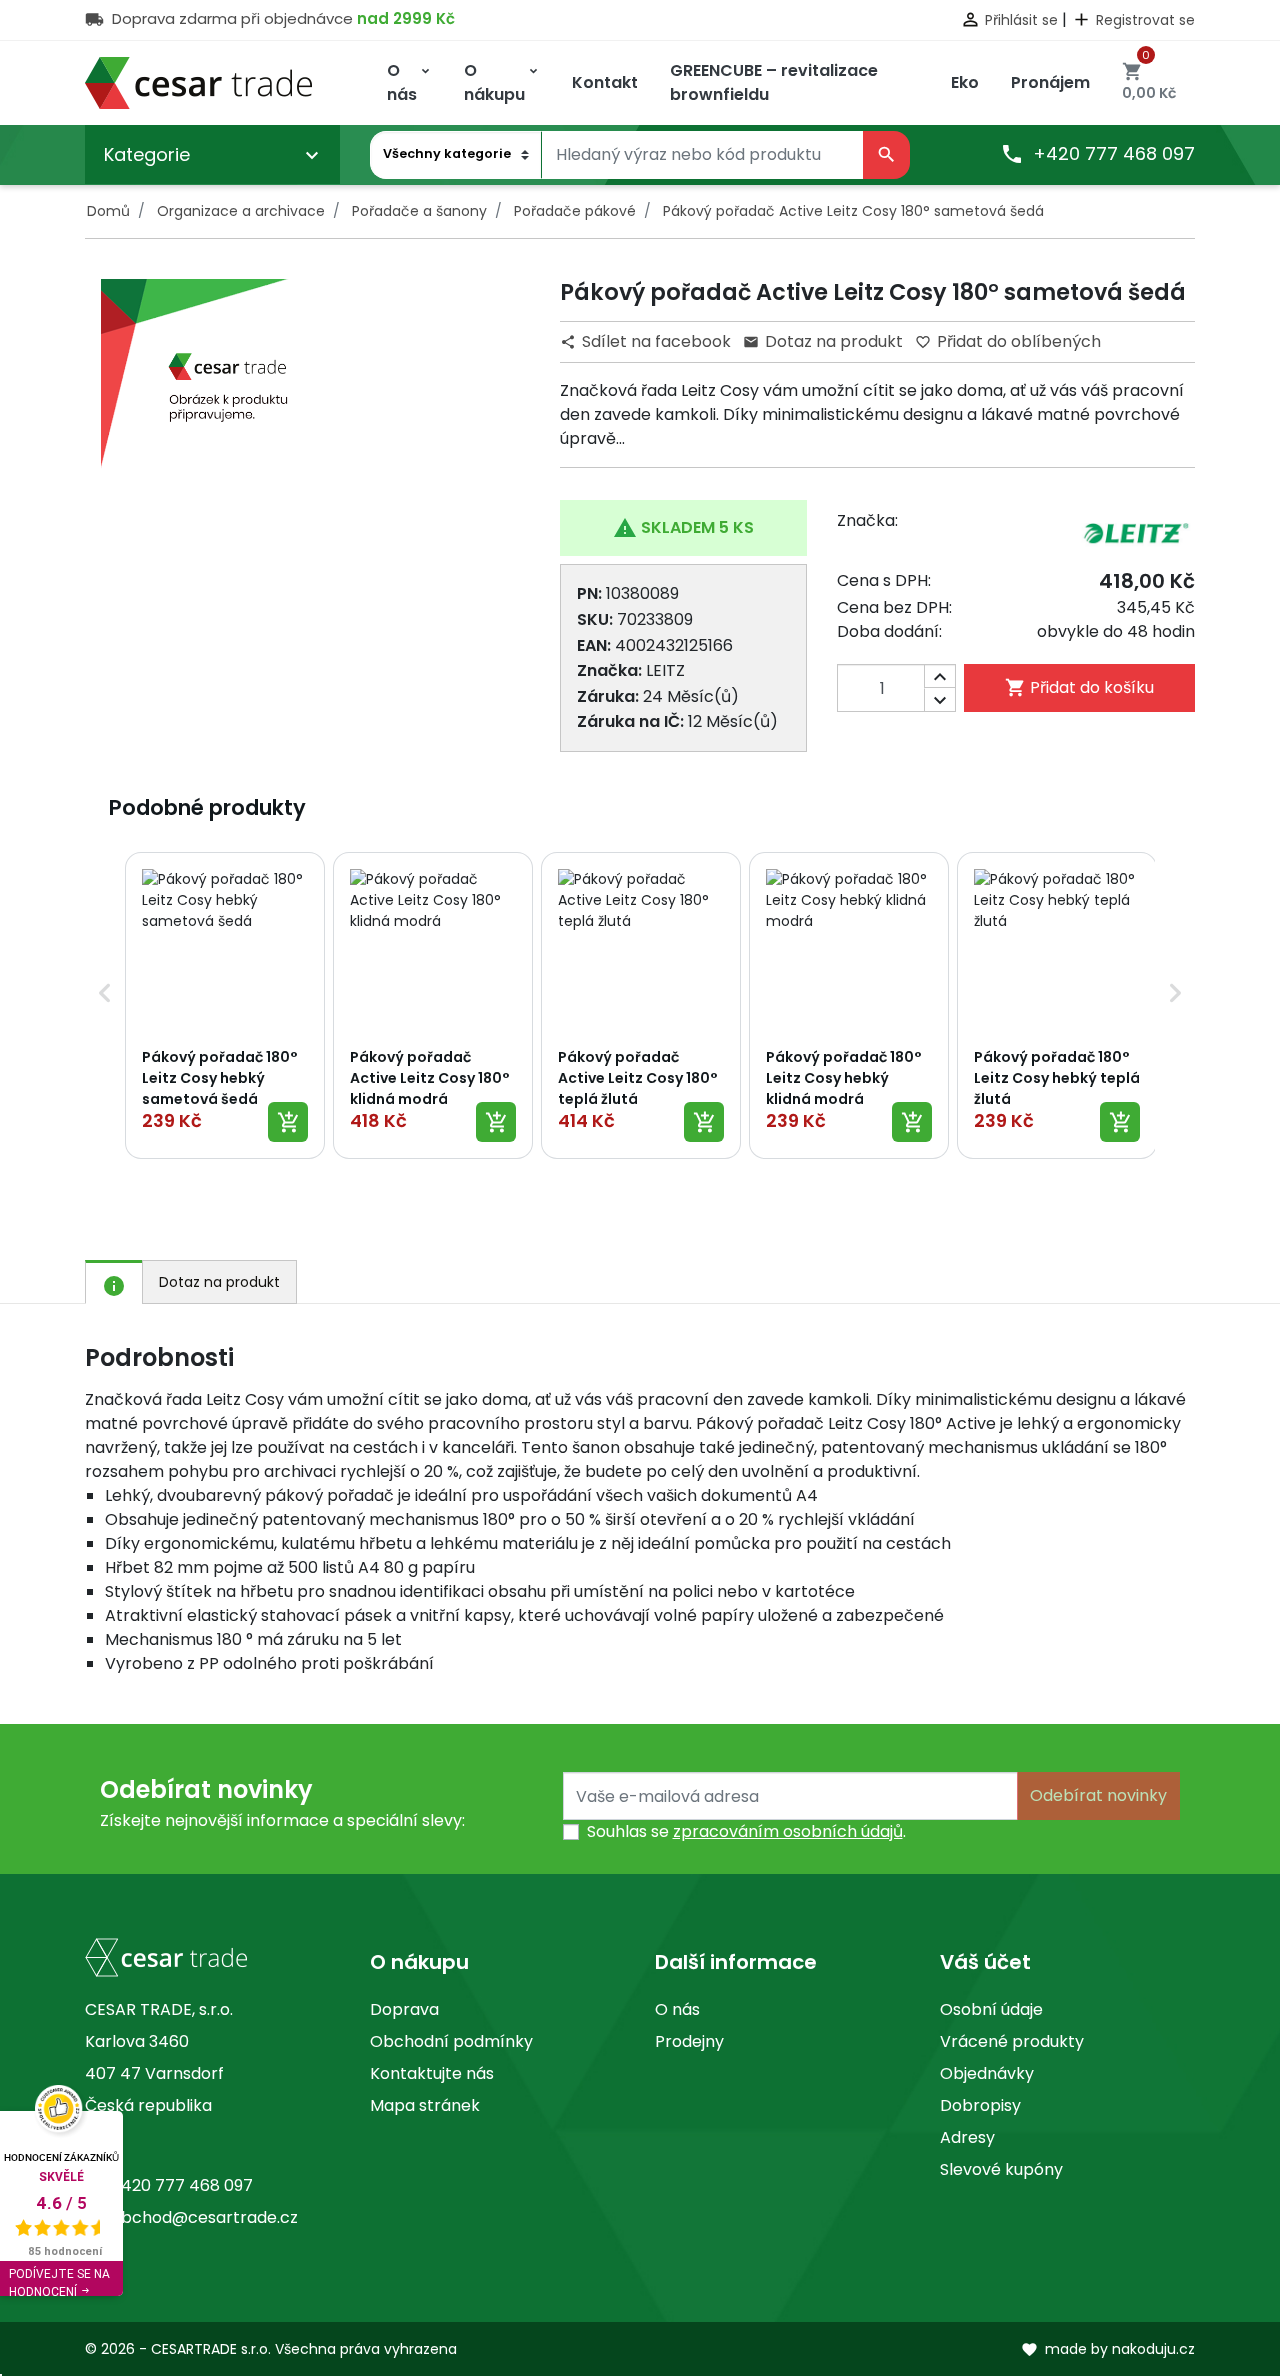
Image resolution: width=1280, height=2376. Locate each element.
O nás (677, 2009)
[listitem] (225, 1005)
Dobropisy (980, 2105)
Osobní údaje (991, 2009)
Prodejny (689, 2041)
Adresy (967, 2137)
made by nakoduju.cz (1108, 2349)
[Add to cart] (288, 1122)
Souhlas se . (746, 1831)
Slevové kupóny (1001, 2169)
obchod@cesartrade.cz (204, 2217)
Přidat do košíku (1079, 687)
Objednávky (987, 2073)
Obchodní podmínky (451, 2041)
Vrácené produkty (1012, 2041)
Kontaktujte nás (432, 2073)
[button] (105, 1005)
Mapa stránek (425, 2105)
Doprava (404, 2009)
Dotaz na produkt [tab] (219, 1282)
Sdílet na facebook (647, 341)
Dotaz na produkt (823, 341)
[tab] (113, 1282)
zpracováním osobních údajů (788, 1831)
